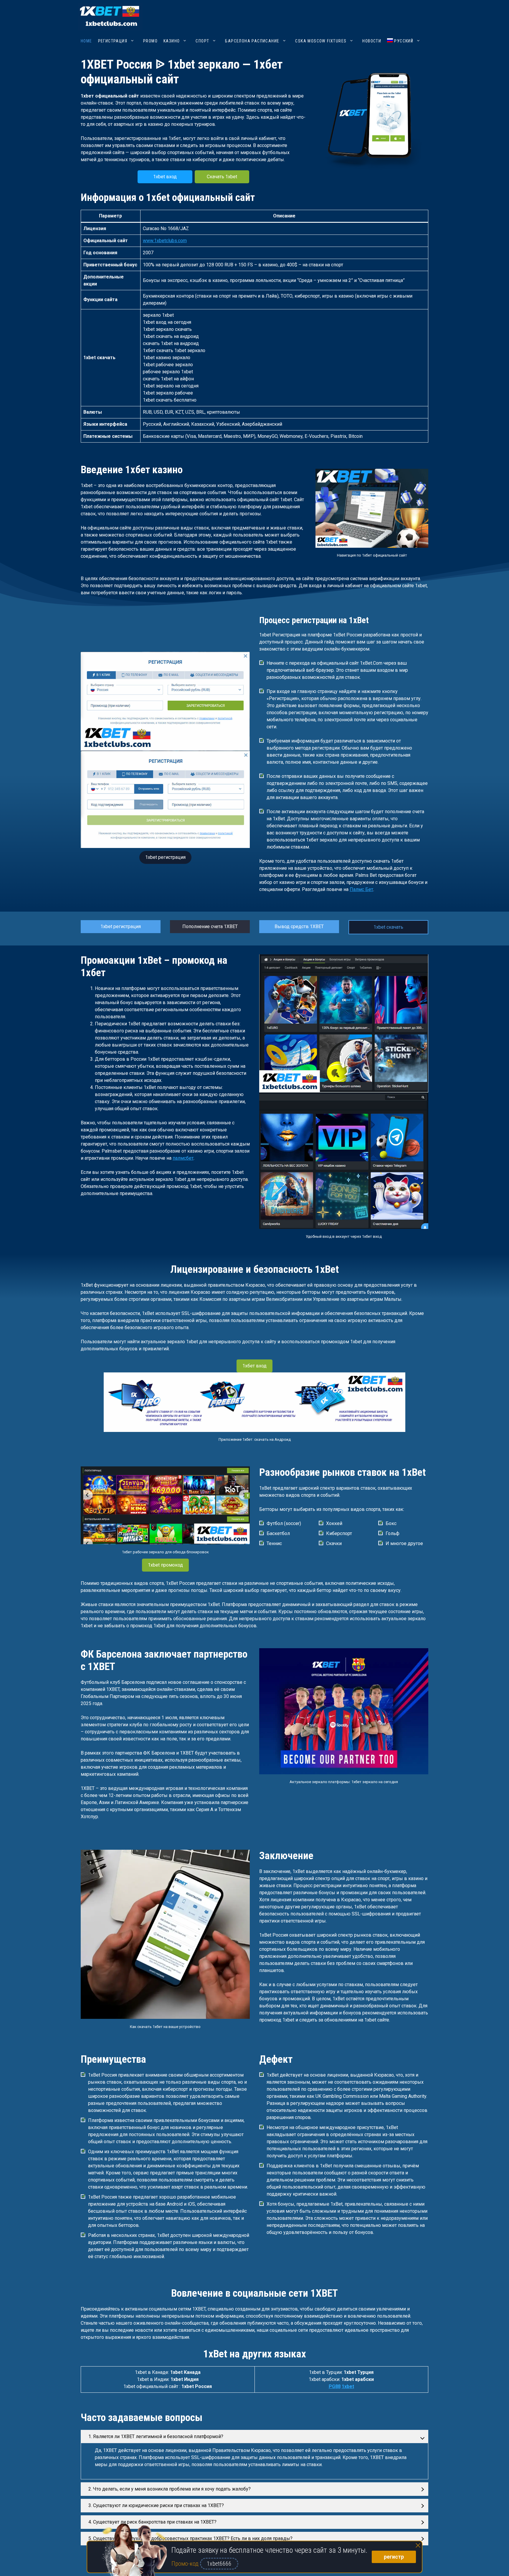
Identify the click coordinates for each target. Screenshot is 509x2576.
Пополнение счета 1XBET (210, 926)
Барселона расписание (252, 41)
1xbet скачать (388, 927)
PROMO (150, 41)
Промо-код (186, 2564)
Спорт (202, 41)
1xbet (348, 2386)
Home (86, 41)
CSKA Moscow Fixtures (321, 41)
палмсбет (183, 1158)
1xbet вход (165, 177)
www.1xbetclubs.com (165, 241)
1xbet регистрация (165, 857)
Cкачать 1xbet (222, 177)
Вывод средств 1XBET (299, 926)
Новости (372, 41)
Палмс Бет (361, 889)
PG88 (335, 2386)
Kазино (172, 41)
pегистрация (113, 41)
